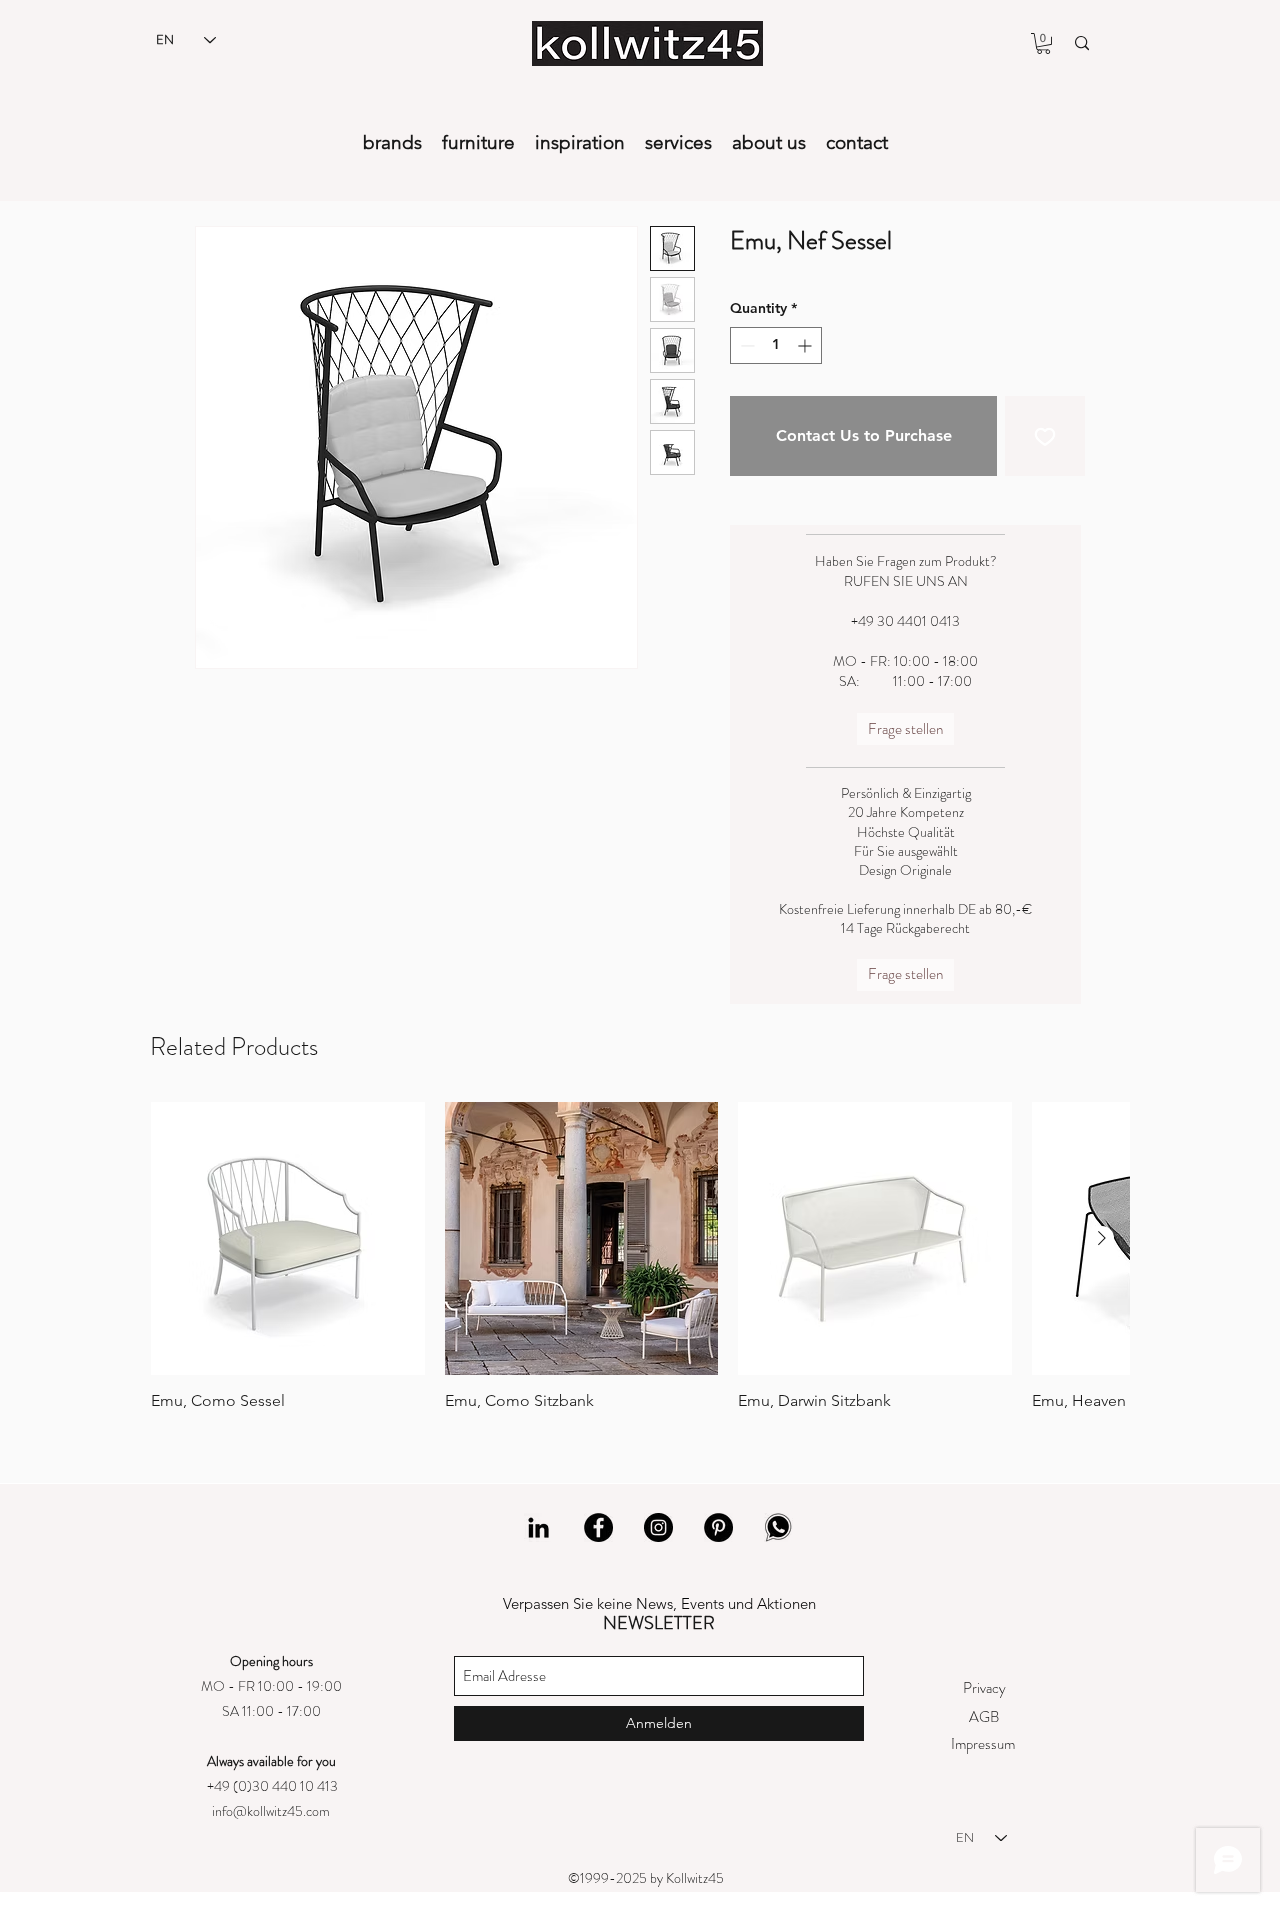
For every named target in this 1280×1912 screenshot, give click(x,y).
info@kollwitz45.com (271, 1811)
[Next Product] (1102, 1238)
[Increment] (806, 345)
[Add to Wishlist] (1045, 436)
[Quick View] (288, 1239)
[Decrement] (745, 345)
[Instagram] (658, 1527)
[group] (640, 1257)
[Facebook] (598, 1527)
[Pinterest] (718, 1527)
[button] (1043, 43)
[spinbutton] (776, 345)
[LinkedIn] (538, 1527)
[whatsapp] (778, 1527)
